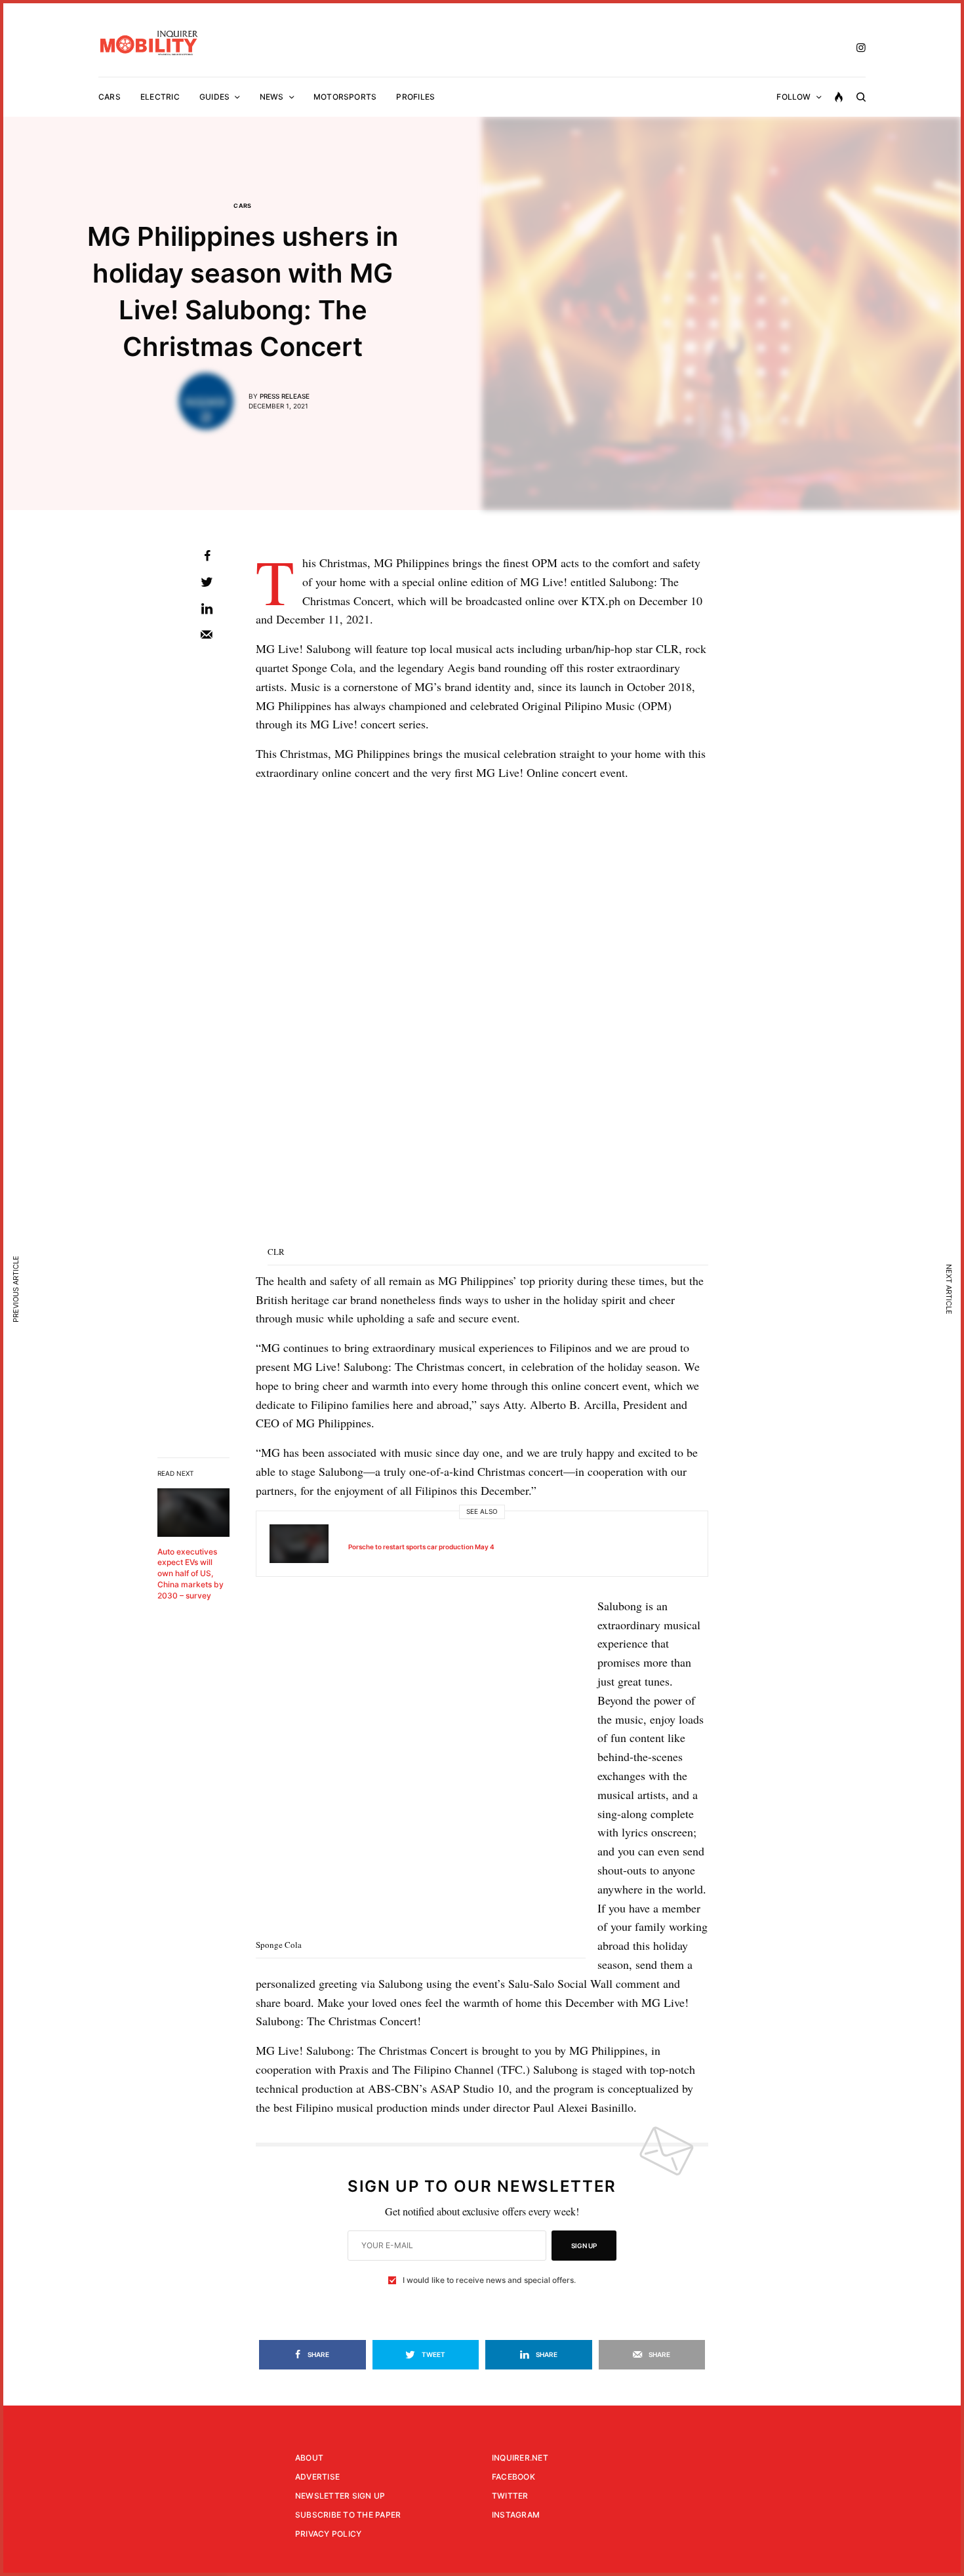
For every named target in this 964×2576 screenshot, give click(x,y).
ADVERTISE (317, 2477)
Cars (243, 206)
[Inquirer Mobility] (149, 43)
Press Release (285, 396)
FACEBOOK (513, 2477)
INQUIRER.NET (520, 2458)
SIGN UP (584, 2246)
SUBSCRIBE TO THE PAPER (348, 2515)
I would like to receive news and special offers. (489, 2280)
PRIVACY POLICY (328, 2534)
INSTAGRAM (516, 2515)
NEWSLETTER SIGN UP (340, 2496)
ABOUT (309, 2458)
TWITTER (510, 2496)
